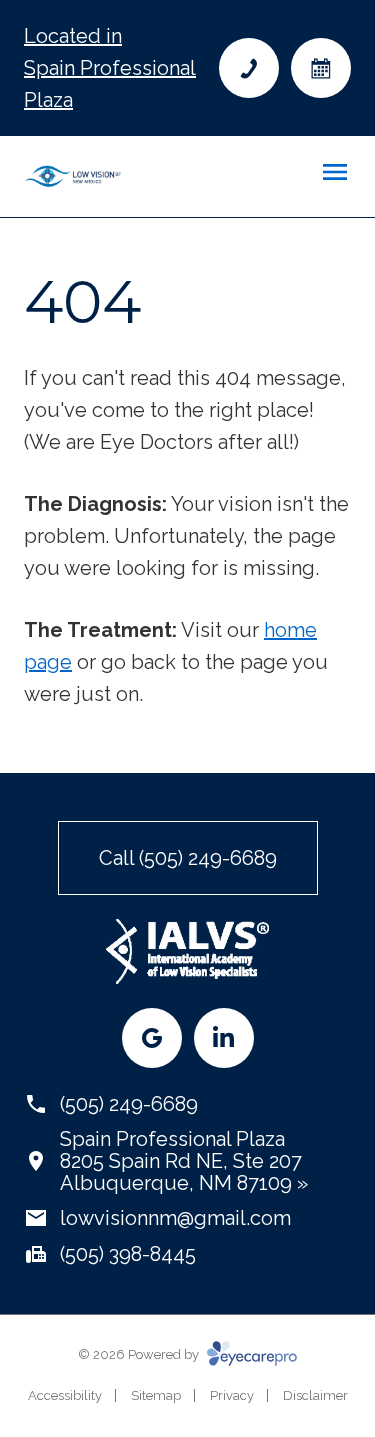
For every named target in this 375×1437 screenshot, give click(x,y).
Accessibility (65, 1395)
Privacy (232, 1395)
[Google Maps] (152, 1038)
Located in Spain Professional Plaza (110, 68)
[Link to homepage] (73, 176)
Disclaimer (315, 1395)
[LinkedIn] (224, 1038)
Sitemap (156, 1395)
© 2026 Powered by (140, 1354)
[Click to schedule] (321, 68)
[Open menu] (335, 172)
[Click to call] (249, 68)
